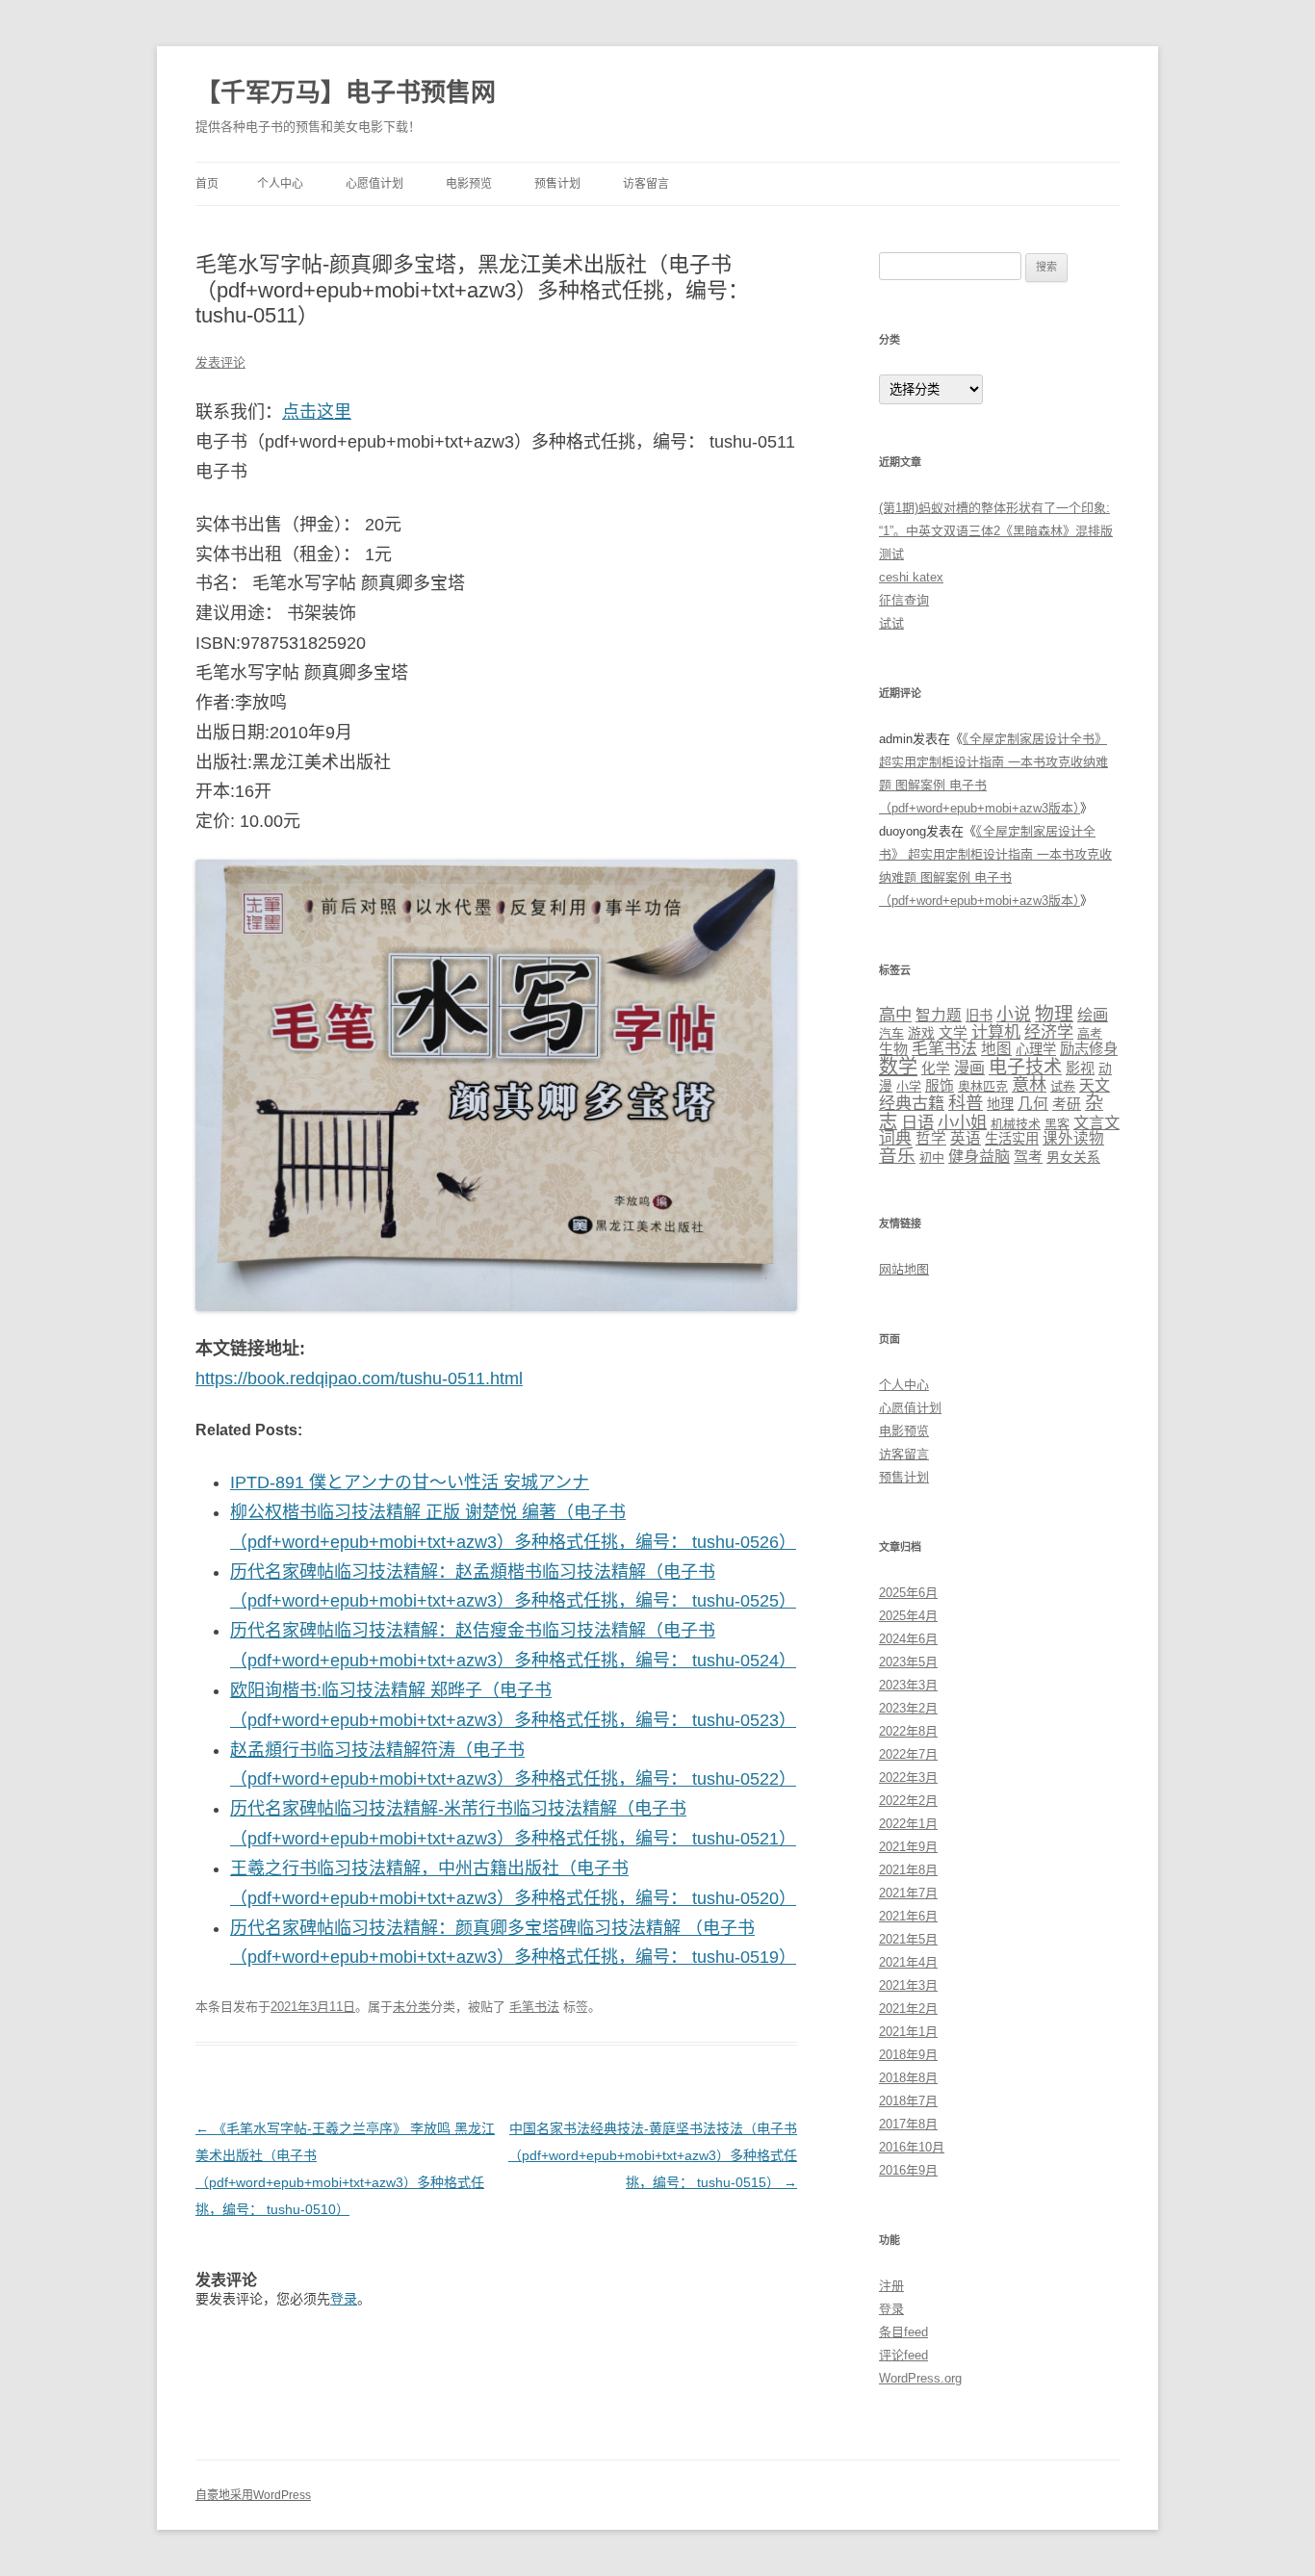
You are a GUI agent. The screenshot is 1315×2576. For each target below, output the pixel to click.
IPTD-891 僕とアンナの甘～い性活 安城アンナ (410, 1482)
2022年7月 (908, 1754)
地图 (996, 1049)
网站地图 (904, 1269)
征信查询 (904, 600)
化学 (936, 1069)
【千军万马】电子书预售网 (346, 92)
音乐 (897, 1156)
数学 (898, 1067)
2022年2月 (908, 1801)
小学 (909, 1086)
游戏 (921, 1033)
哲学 (931, 1138)
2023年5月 (908, 1662)
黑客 (1057, 1124)
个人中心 (280, 184)
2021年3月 (908, 1985)
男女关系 (1073, 1158)
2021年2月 (908, 2009)
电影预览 (469, 184)
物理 (1054, 1014)
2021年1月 (908, 2032)
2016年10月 (912, 2147)
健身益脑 (979, 1156)
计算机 (996, 1032)
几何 (1033, 1104)
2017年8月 (908, 2124)
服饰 (940, 1086)
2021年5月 (908, 1939)
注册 (891, 2286)
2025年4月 (908, 1616)
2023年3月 (908, 1685)
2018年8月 (908, 2078)
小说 (1014, 1015)
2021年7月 (908, 1893)
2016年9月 (908, 2170)
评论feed (903, 2355)
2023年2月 (908, 1708)
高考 (1090, 1033)
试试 (891, 623)
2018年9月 (908, 2055)
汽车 (891, 1033)
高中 (895, 1015)
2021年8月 (908, 1870)
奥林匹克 (983, 1086)
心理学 (1036, 1049)
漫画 (969, 1068)
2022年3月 (908, 1777)
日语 (917, 1122)
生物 (893, 1049)
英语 (966, 1138)
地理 (1000, 1104)
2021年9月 (908, 1847)
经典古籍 (912, 1104)
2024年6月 (908, 1639)
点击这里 (317, 412)
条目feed (903, 2332)
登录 (344, 2299)
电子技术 (1025, 1067)
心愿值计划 (374, 184)
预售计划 (557, 184)
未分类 (412, 2007)
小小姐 (962, 1122)
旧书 (979, 1016)
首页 (207, 184)
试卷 (1063, 1086)
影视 (1080, 1068)
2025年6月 (908, 1593)
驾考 (1028, 1157)
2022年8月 (908, 1731)
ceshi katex (911, 577)
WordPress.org (920, 2378)
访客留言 (646, 184)
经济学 (1049, 1032)
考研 (1067, 1104)
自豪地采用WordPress (253, 2495)
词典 (895, 1138)
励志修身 (1089, 1049)
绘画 (1093, 1015)
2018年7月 (908, 2101)
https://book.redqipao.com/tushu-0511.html (359, 1378)
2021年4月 (908, 1962)
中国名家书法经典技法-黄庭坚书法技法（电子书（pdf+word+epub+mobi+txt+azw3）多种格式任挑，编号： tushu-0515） (653, 2155)
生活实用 (1012, 1139)
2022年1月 (908, 1824)
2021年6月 (908, 1916)
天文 (1095, 1085)
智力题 (939, 1015)
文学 (953, 1033)
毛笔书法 (534, 2007)
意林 (1029, 1084)
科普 (966, 1103)
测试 (891, 554)
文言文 (1096, 1122)
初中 (932, 1158)
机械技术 (1016, 1124)
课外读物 (1073, 1138)
